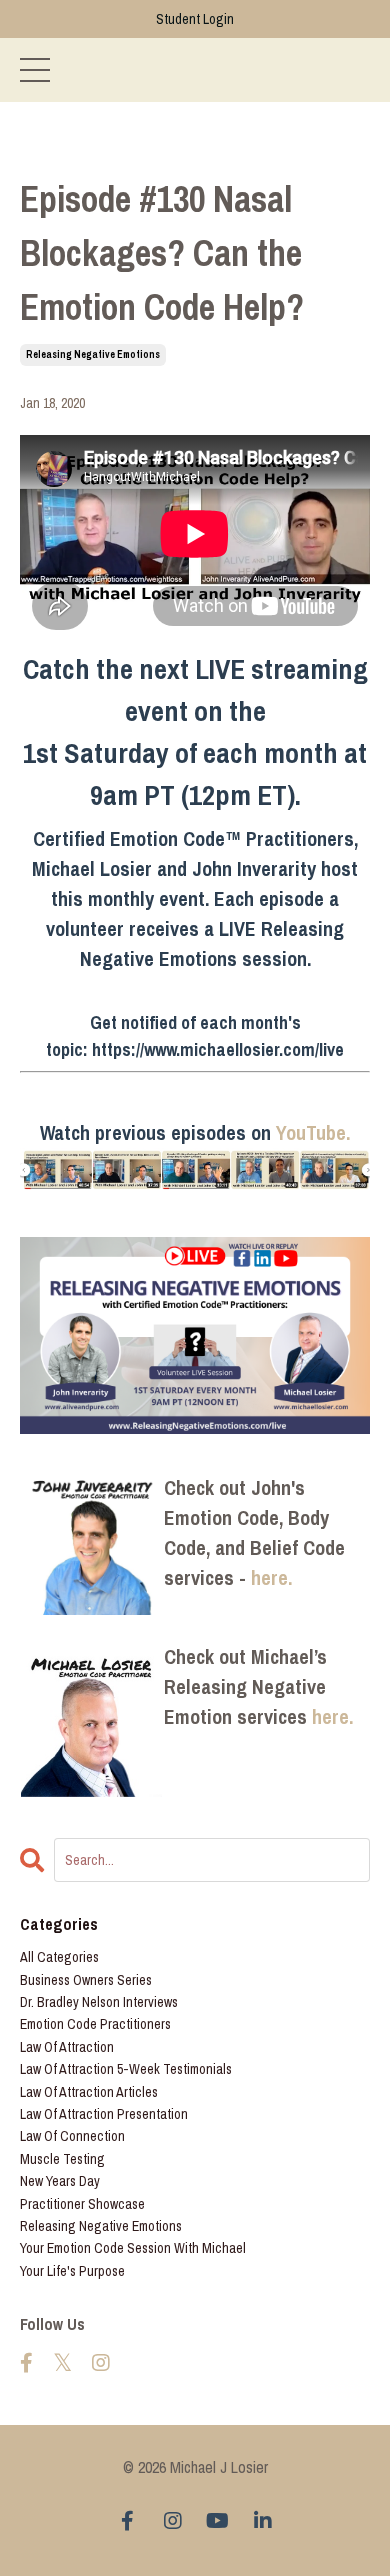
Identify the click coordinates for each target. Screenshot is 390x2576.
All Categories (59, 1957)
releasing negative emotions (93, 354)
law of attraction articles (89, 2092)
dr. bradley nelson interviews (99, 2002)
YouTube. (313, 1132)
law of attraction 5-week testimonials (126, 2069)
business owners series (86, 1980)
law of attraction (67, 2047)
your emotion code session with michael (133, 2248)
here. (271, 1577)
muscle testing (62, 2159)
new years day (60, 2181)
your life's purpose (72, 2271)
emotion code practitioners (95, 2024)
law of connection (72, 2136)
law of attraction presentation (104, 2114)
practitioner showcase (82, 2204)
